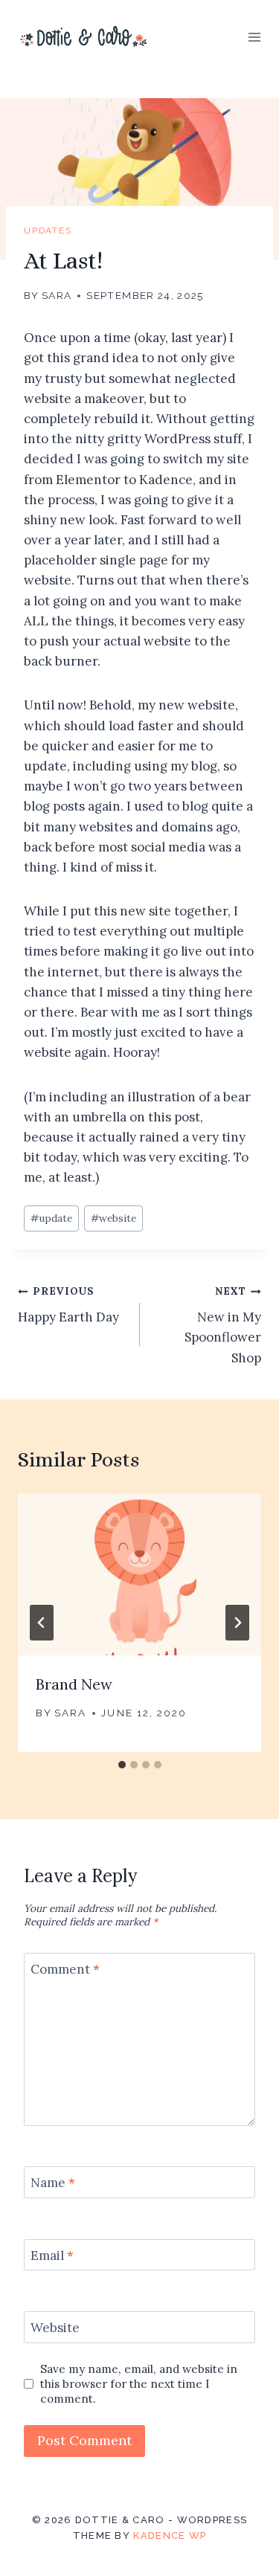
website (113, 1218)
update (51, 1218)
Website (55, 2328)
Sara (57, 295)
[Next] (237, 1623)
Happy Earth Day (68, 1305)
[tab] (122, 1765)
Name (53, 2183)
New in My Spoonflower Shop (223, 1325)
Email (52, 2255)
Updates (48, 231)
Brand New (74, 1684)
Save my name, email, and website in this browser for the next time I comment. (139, 2384)
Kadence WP (170, 2535)
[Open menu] (254, 37)
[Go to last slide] (42, 1623)
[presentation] (139, 1574)
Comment (65, 1969)
